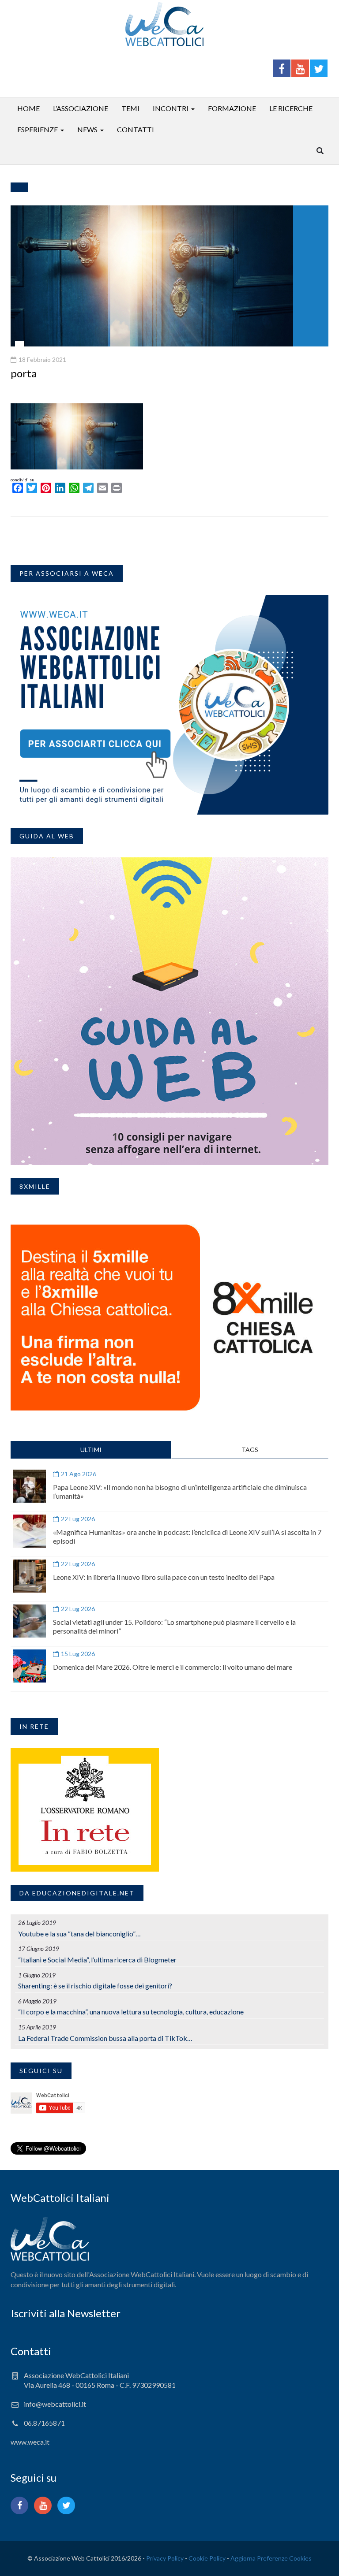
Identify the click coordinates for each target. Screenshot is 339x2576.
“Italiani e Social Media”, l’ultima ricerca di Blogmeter (97, 1960)
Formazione (232, 108)
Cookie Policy (207, 2558)
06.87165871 (44, 2423)
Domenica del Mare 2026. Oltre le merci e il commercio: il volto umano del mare (173, 1667)
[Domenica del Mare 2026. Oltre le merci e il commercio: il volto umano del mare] (29, 1666)
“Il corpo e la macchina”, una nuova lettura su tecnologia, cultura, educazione (131, 2012)
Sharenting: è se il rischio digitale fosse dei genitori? (95, 1986)
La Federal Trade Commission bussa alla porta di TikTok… (105, 2038)
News (87, 129)
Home (28, 108)
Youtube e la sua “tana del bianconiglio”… (79, 1934)
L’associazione (81, 108)
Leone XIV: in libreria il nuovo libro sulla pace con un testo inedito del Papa (164, 1577)
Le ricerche (291, 108)
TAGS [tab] (250, 1450)
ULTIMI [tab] (91, 1450)
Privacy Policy (165, 2558)
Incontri (171, 108)
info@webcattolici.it (55, 2404)
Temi (130, 108)
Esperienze (38, 129)
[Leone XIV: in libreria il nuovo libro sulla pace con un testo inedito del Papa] (29, 1576)
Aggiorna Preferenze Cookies (271, 2558)
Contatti (136, 129)
